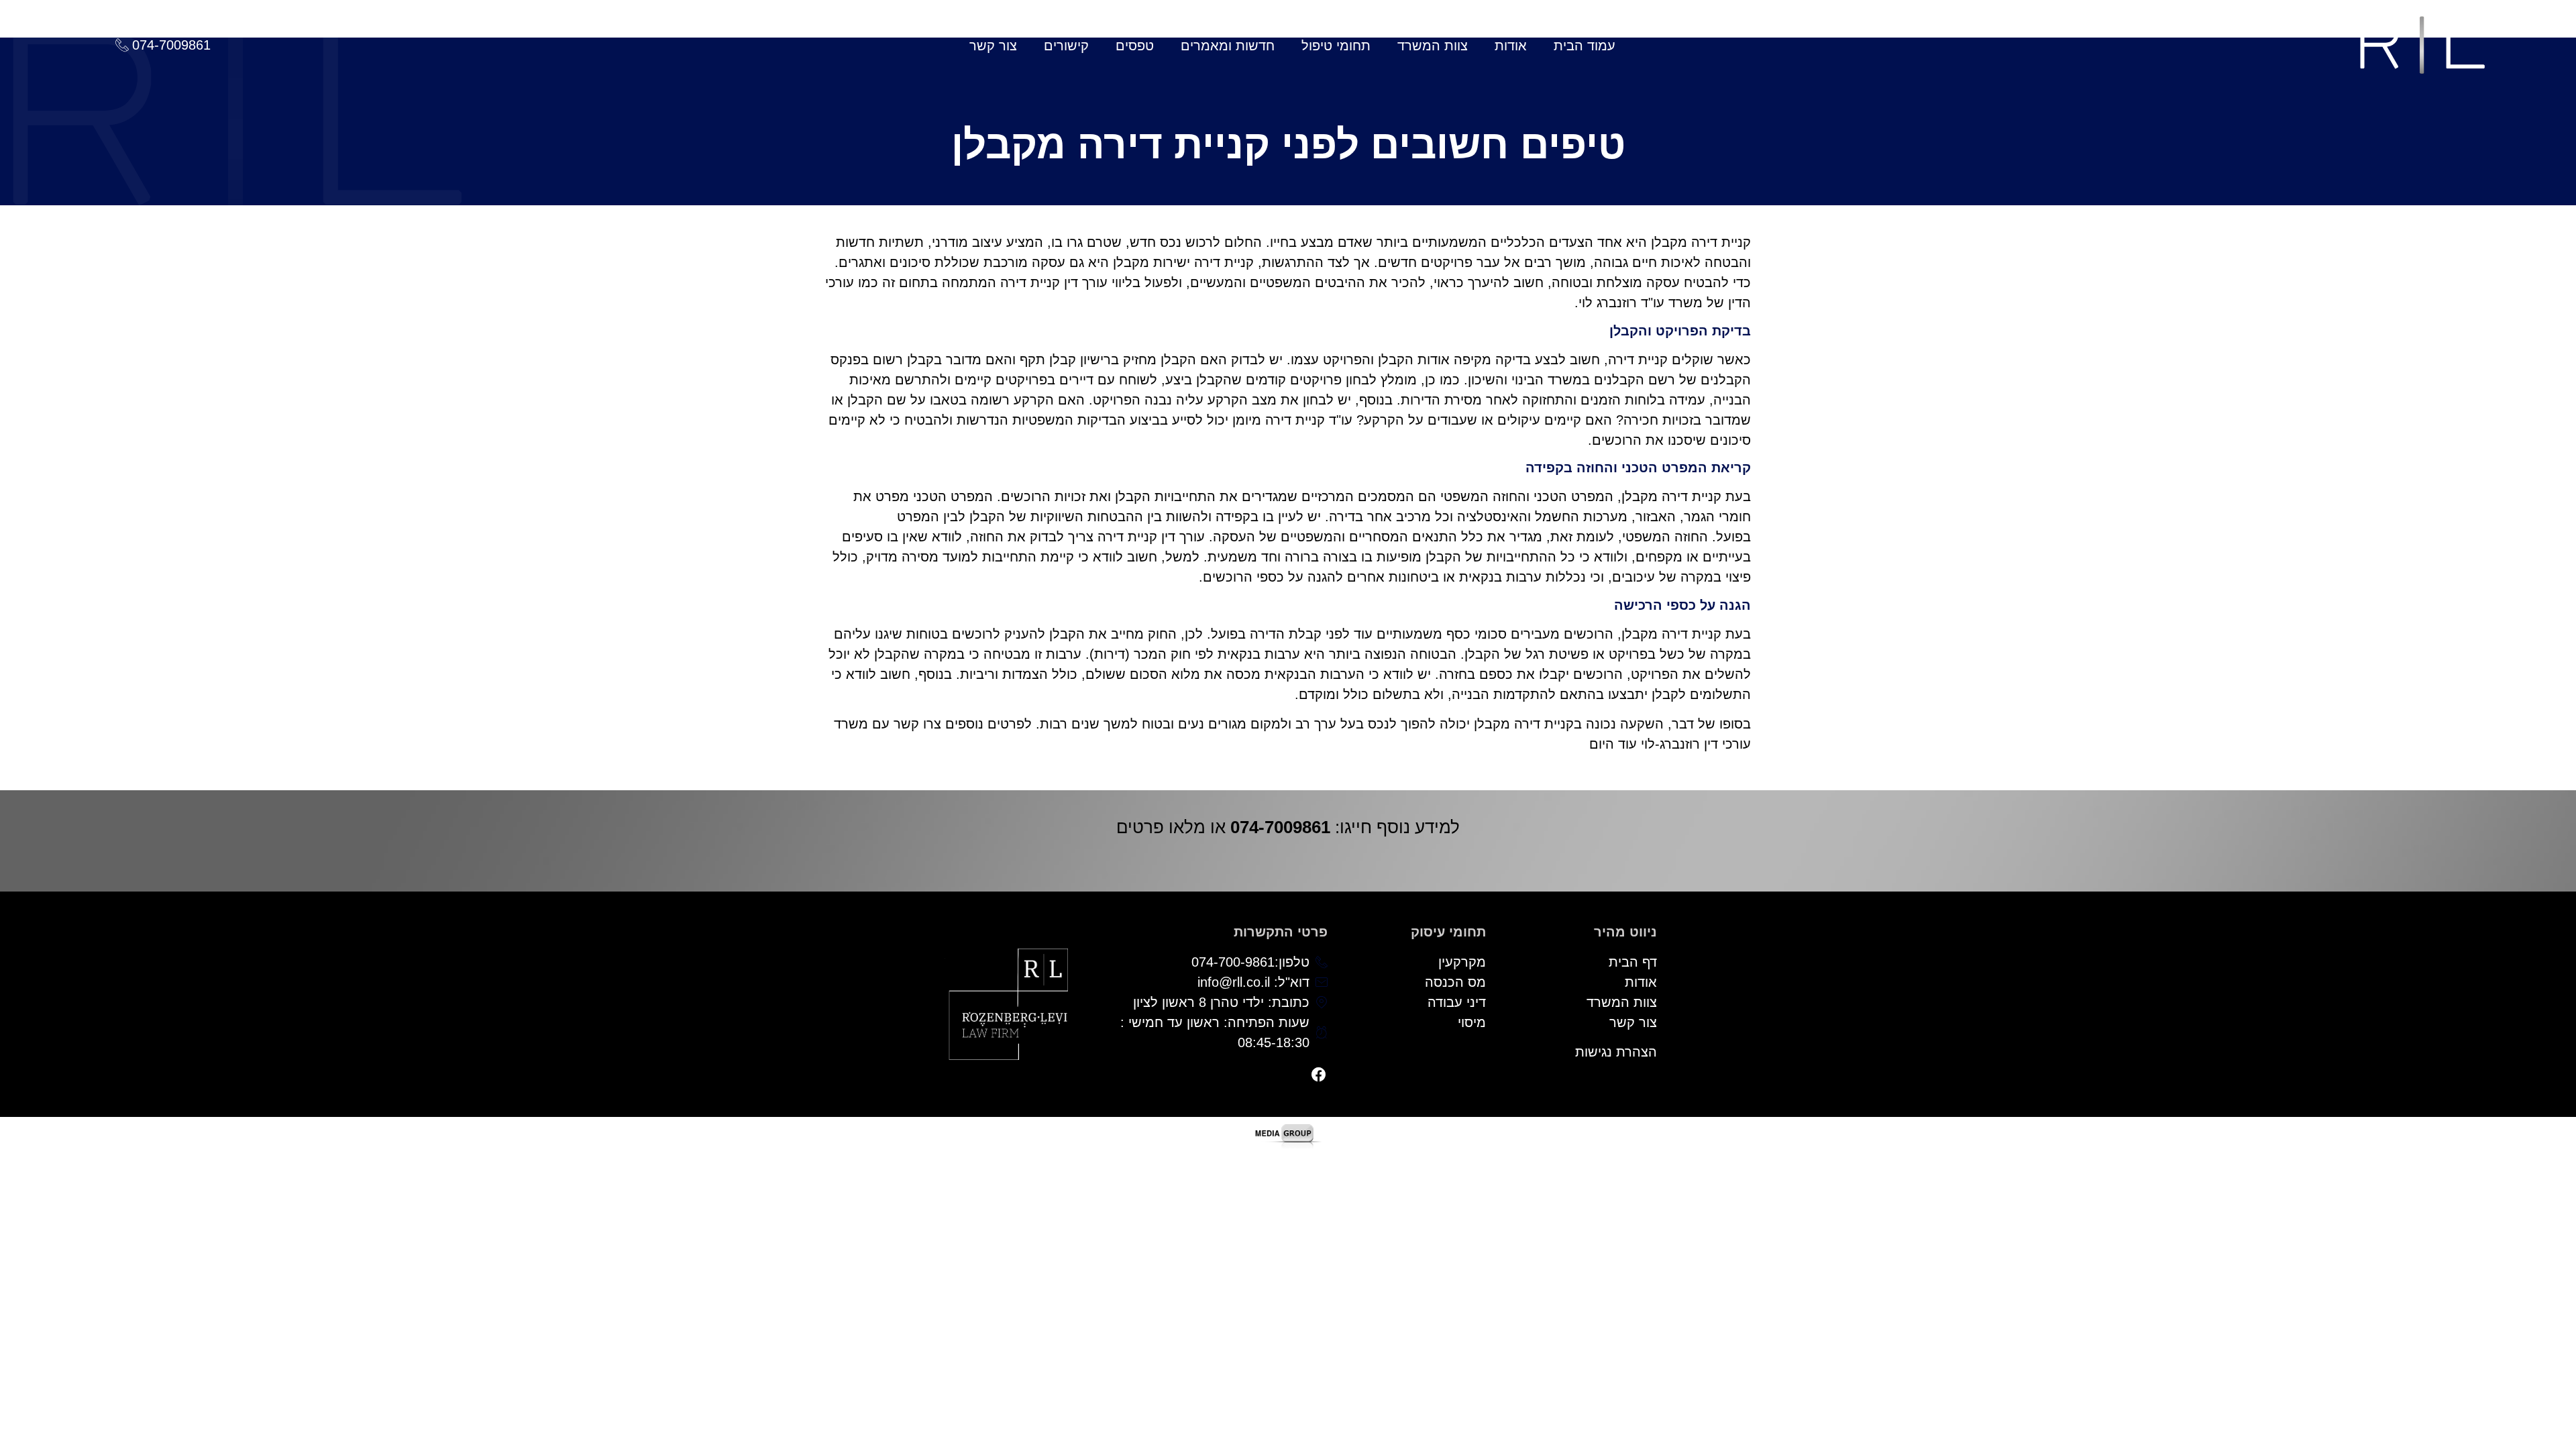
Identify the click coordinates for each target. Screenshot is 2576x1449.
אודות (1511, 46)
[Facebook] (1319, 1075)
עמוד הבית (1585, 46)
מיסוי (1472, 1022)
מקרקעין (1462, 962)
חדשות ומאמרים (1228, 46)
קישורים (1066, 46)
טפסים (1135, 46)
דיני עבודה (1457, 1002)
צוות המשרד (1433, 46)
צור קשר (993, 46)
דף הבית (1633, 962)
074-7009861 (1280, 827)
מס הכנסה (1455, 982)
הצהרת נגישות (1616, 1052)
